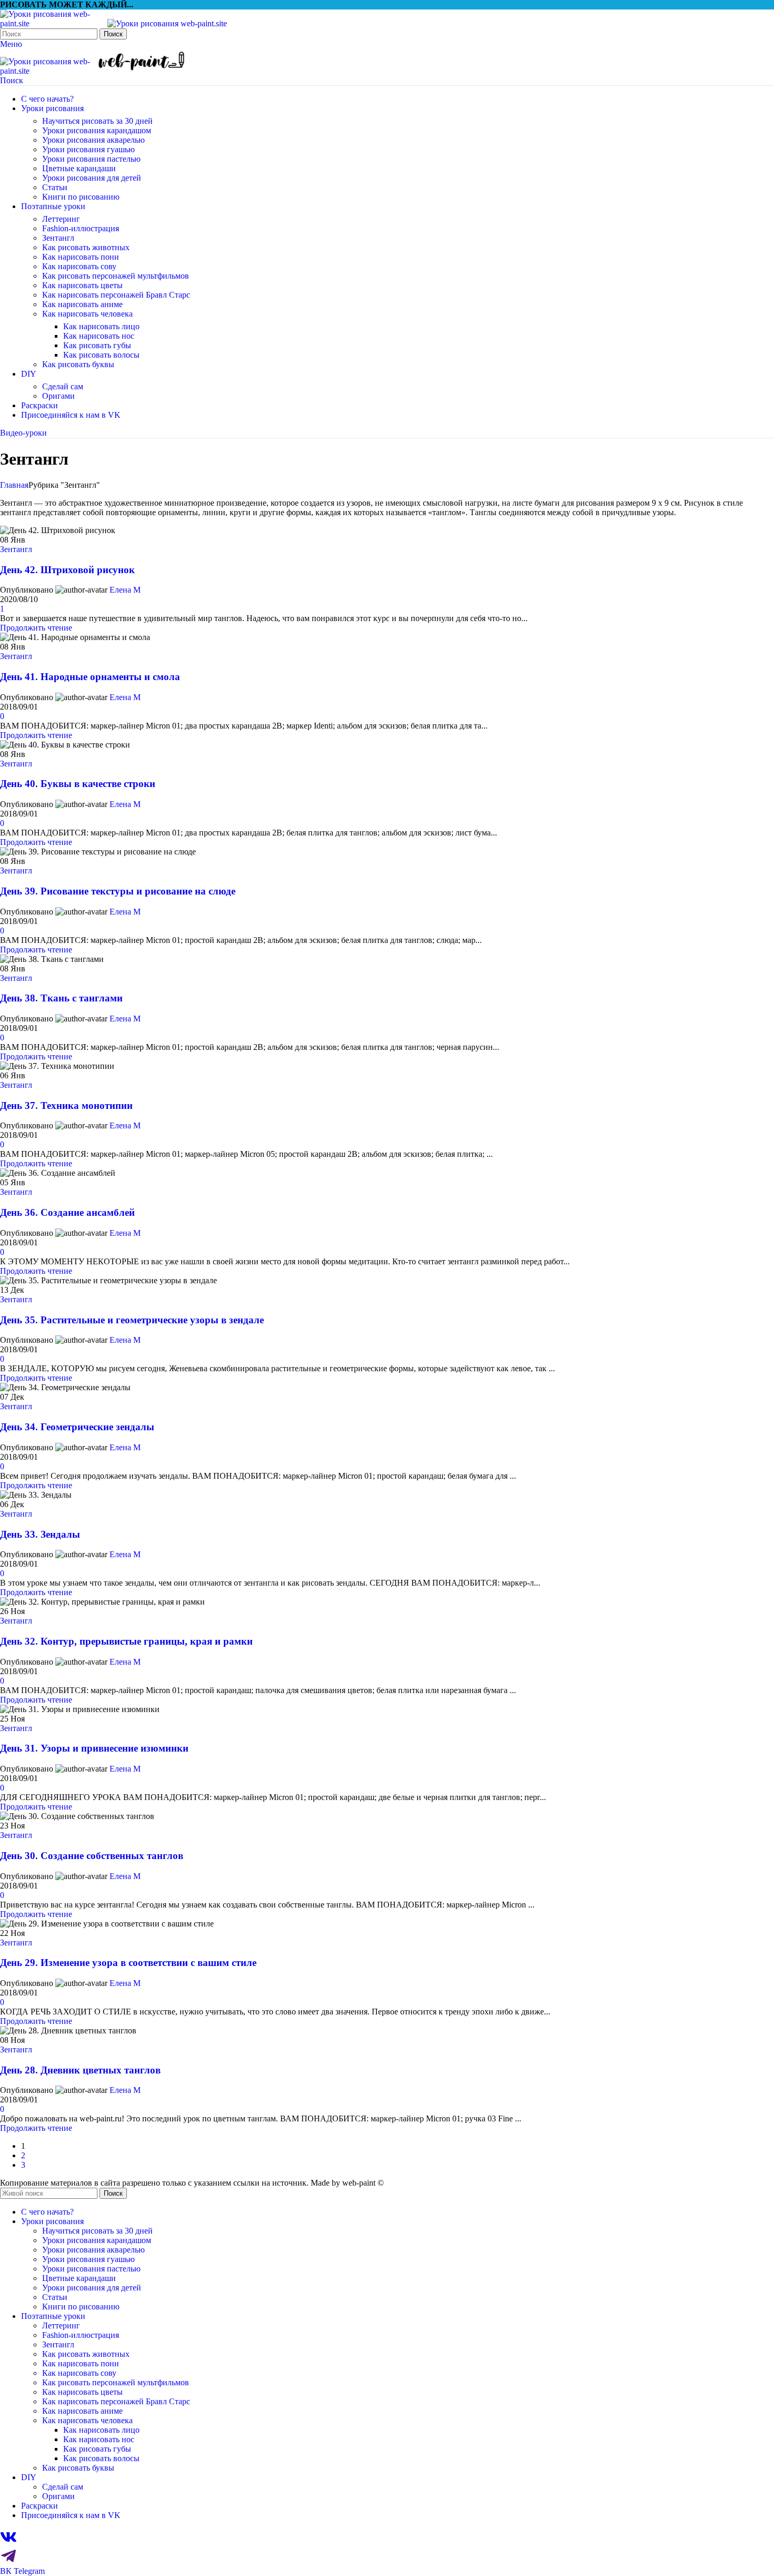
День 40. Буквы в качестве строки (78, 784)
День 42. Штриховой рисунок (67, 570)
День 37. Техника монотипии (66, 1105)
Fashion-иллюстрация (81, 228)
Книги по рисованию (81, 197)
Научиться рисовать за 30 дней (97, 121)
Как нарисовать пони (81, 257)
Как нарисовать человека (87, 314)
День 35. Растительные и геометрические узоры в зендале (132, 1320)
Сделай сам (63, 386)
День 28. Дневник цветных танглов (80, 2070)
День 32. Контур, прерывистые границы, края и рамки (126, 1641)
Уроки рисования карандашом (97, 130)
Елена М (125, 590)
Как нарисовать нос (99, 336)
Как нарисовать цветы (82, 285)
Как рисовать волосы (101, 355)
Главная (14, 485)
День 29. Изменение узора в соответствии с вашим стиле (128, 1963)
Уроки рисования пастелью (91, 159)
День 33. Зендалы (40, 1534)
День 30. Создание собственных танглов (92, 1856)
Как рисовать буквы (78, 364)
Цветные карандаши (79, 168)
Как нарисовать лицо (101, 326)
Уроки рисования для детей (92, 178)
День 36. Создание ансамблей (67, 1212)
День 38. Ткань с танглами (61, 998)
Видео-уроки (23, 433)
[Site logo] (54, 23)
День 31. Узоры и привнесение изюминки (94, 1748)
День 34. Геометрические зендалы (77, 1427)
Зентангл (58, 238)
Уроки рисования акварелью (93, 140)
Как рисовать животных (86, 247)
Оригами (58, 396)
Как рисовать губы (97, 345)
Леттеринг (61, 219)
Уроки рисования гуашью (88, 149)
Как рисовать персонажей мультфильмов (116, 276)
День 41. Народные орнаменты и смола (90, 677)
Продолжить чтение (36, 628)
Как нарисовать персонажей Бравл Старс (116, 295)
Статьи (55, 187)
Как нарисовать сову (79, 266)
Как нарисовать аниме (82, 304)
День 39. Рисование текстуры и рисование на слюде (118, 891)
